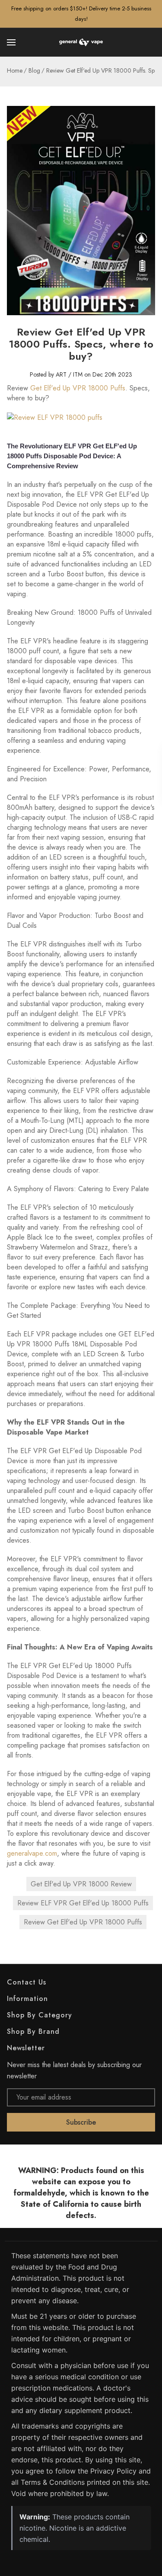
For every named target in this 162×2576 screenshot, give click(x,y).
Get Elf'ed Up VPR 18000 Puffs (78, 388)
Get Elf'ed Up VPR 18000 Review (81, 1884)
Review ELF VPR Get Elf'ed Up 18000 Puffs (83, 1903)
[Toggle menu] (12, 42)
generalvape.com (32, 1853)
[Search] (150, 42)
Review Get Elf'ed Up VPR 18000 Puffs (83, 1922)
